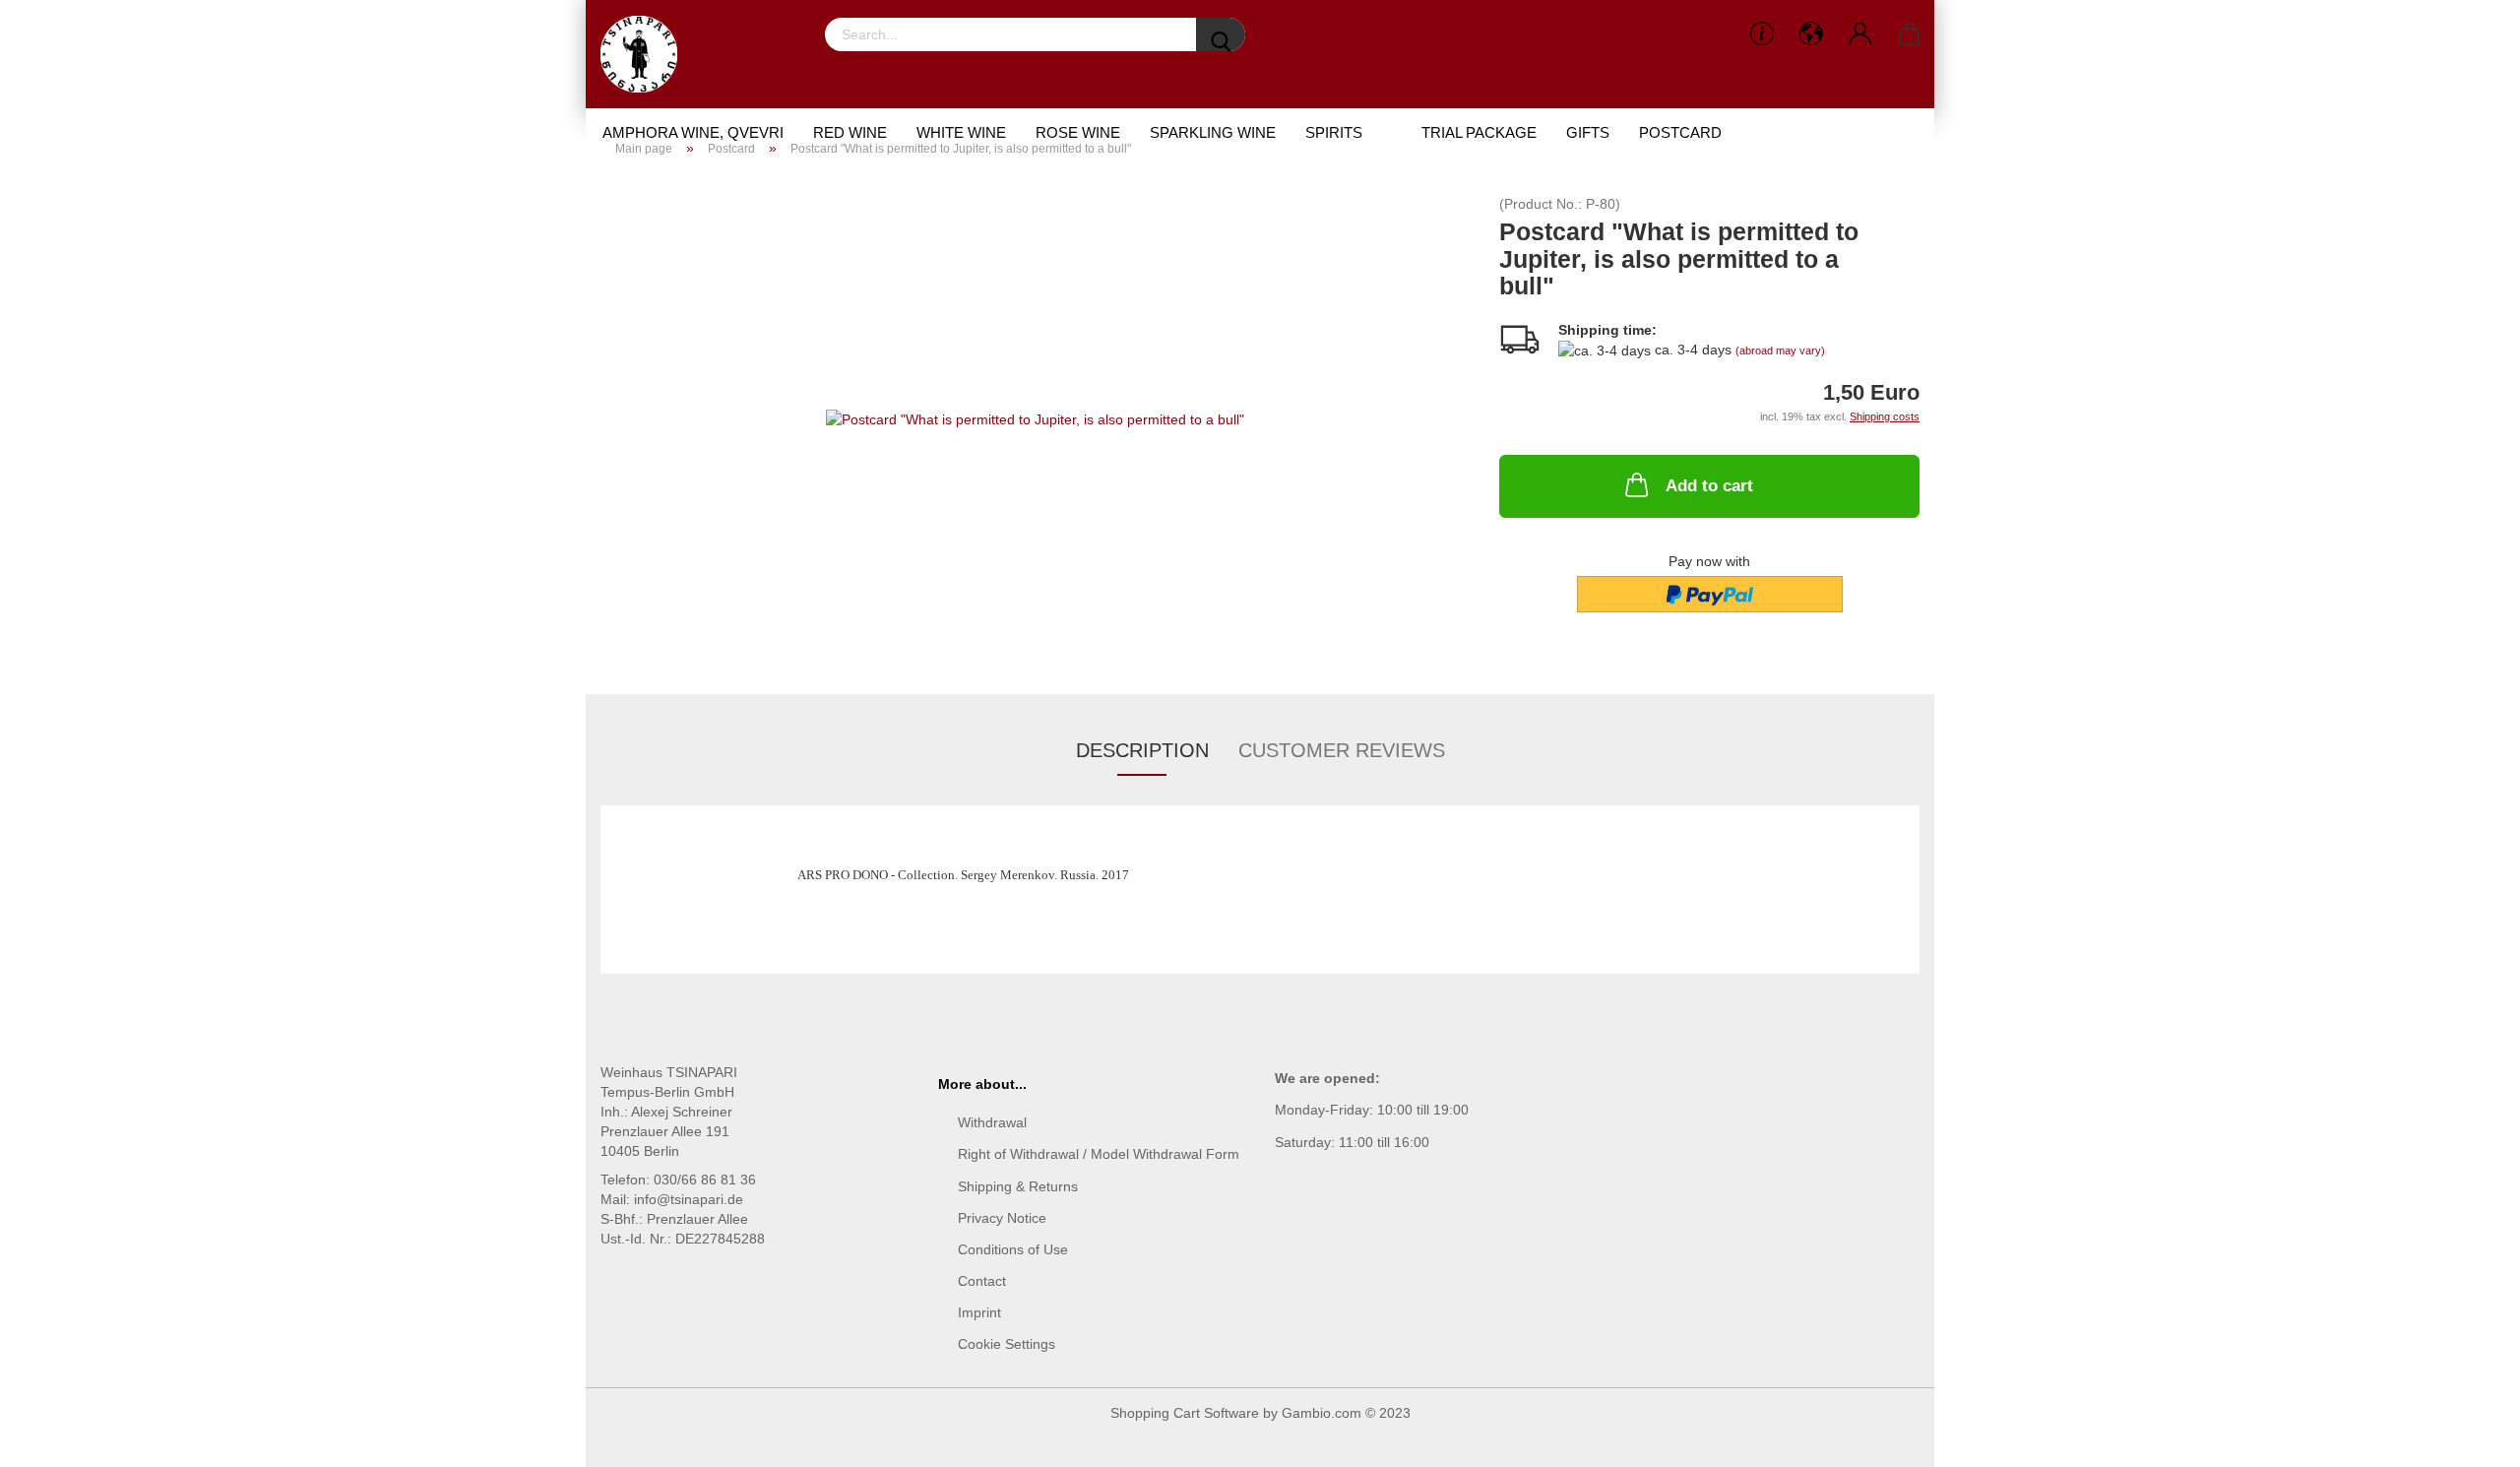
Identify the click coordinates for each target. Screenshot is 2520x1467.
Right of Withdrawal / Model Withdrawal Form (1099, 1154)
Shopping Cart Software (1185, 1413)
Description (1142, 750)
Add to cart (1709, 486)
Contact (982, 1281)
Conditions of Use (1013, 1249)
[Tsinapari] (646, 54)
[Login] (1860, 34)
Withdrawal (992, 1122)
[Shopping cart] (1910, 34)
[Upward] (2466, 1437)
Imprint (979, 1312)
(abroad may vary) (1780, 351)
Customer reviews (1342, 750)
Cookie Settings (1007, 1344)
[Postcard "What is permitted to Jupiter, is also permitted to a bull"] (1035, 417)
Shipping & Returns (1018, 1186)
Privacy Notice (1002, 1218)
